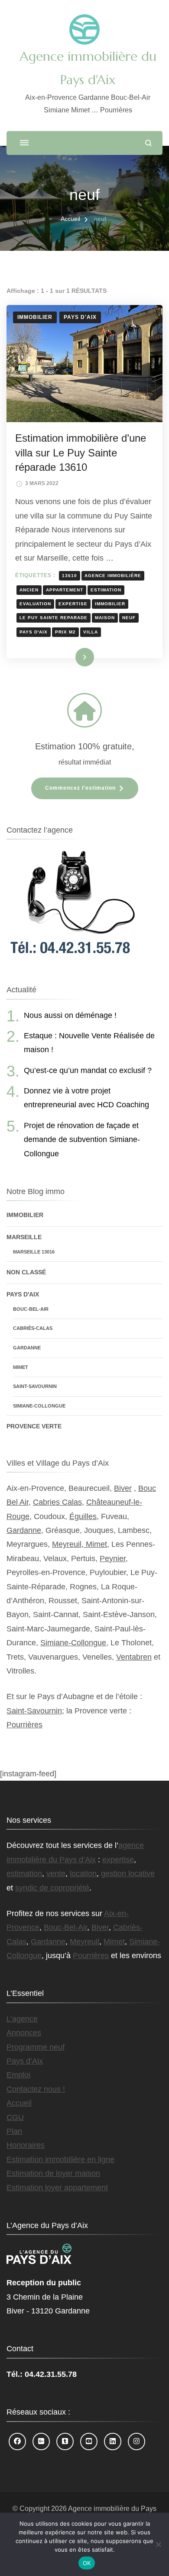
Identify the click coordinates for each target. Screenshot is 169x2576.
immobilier (110, 604)
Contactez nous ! (36, 2089)
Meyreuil (84, 1942)
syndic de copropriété (52, 1888)
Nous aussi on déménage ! (70, 1015)
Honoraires (26, 2145)
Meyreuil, (69, 1544)
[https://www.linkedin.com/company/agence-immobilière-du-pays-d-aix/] (113, 2441)
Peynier (113, 1559)
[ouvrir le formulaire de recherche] (148, 143)
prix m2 (65, 632)
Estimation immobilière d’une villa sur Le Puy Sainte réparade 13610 (81, 453)
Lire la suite (70, 657)
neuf (129, 618)
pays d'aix (34, 632)
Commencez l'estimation (80, 788)
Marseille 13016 (34, 1252)
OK (87, 2563)
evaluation (35, 604)
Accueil (19, 2103)
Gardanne (27, 1348)
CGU (15, 2117)
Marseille (24, 1237)
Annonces (24, 2033)
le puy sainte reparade (54, 618)
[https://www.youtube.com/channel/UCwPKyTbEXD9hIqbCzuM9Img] (89, 2441)
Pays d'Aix (80, 317)
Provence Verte (34, 1426)
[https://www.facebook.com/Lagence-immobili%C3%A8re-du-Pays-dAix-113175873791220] (17, 2441)
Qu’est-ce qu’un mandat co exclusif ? (88, 1070)
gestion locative (128, 1874)
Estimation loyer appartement (57, 2188)
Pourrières (24, 1725)
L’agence (22, 2019)
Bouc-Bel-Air (31, 1309)
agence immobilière (113, 576)
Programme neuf (36, 2047)
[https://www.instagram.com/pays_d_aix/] (136, 2441)
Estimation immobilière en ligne (60, 2159)
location (83, 1874)
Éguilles (83, 1516)
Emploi (18, 2075)
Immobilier (35, 317)
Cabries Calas (57, 1502)
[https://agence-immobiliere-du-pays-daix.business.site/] (41, 2441)
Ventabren (134, 1657)
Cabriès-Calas (33, 1328)
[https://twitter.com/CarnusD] (65, 2441)
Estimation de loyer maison (53, 2173)
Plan (14, 2131)
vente (56, 1874)
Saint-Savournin (35, 1386)
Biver (123, 1488)
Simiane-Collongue (39, 1406)
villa (91, 632)
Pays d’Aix (25, 2061)
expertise (73, 604)
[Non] (158, 2544)
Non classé (26, 1272)
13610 (70, 576)
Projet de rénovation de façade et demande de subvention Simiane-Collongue (82, 1140)
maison (105, 618)
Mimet (21, 1367)
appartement (65, 590)
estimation (106, 590)
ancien (29, 590)
